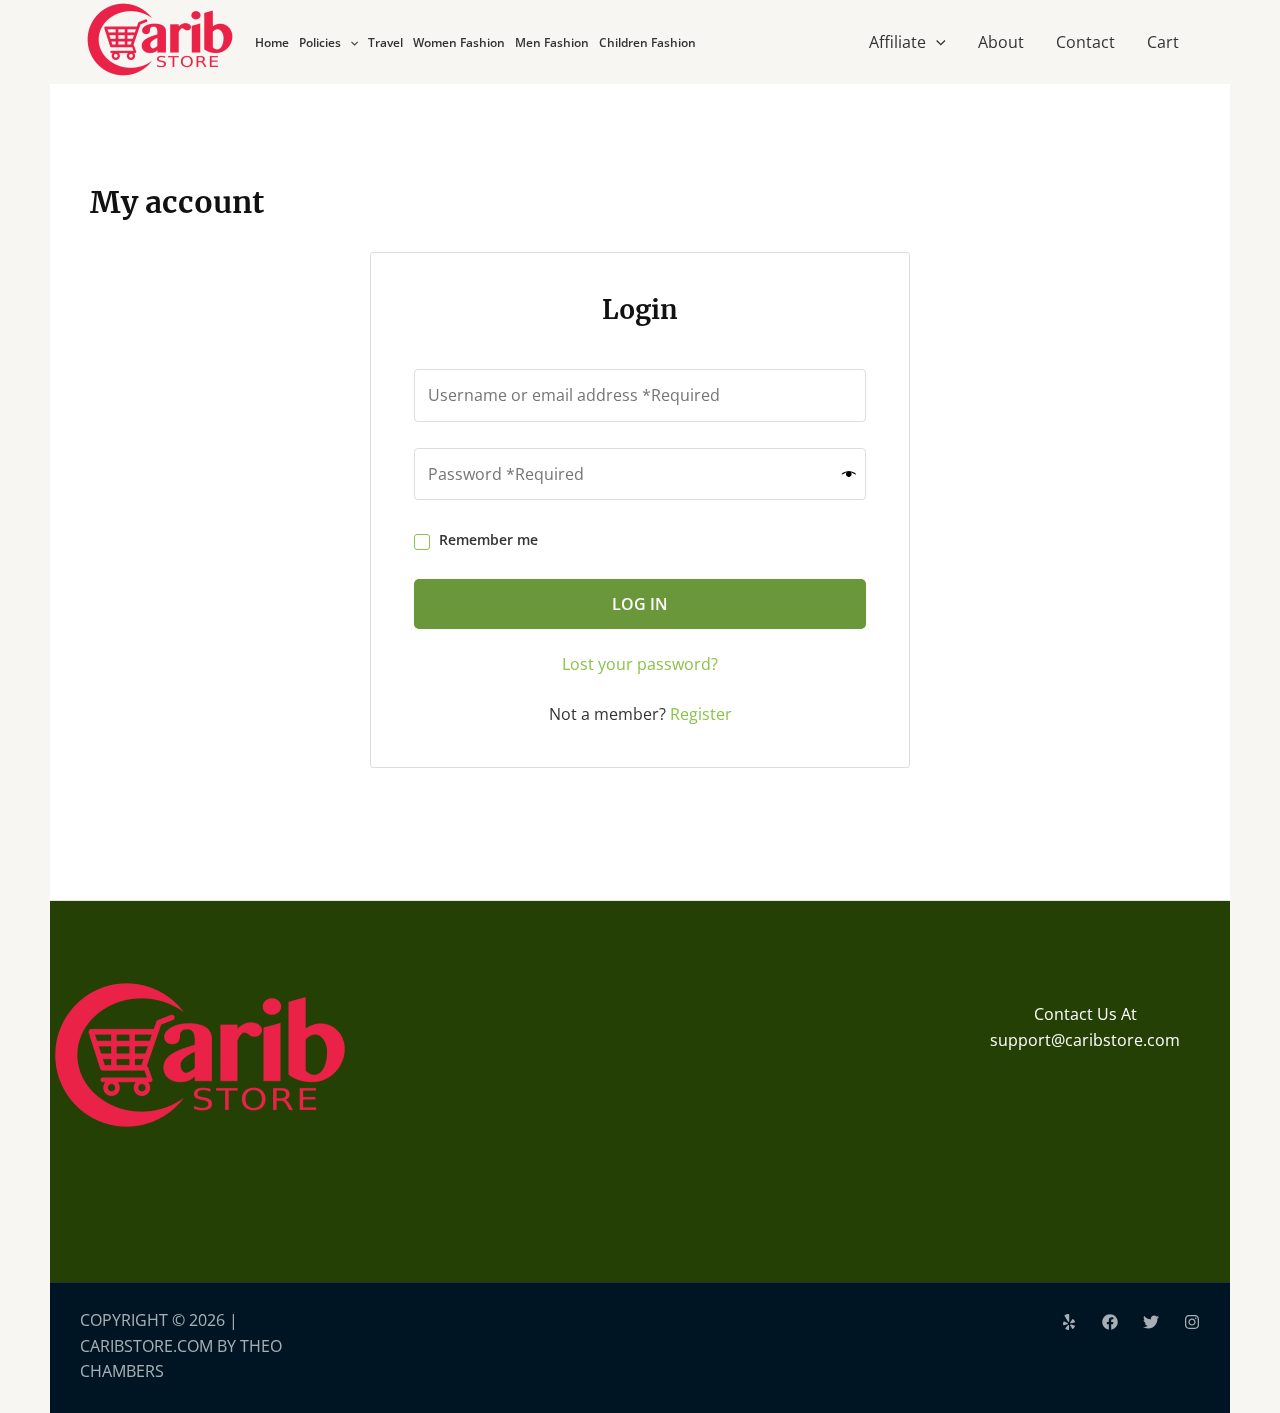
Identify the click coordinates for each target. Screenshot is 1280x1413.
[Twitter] (1151, 1322)
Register (701, 714)
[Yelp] (1069, 1322)
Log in (640, 604)
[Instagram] (1192, 1322)
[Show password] (849, 473)
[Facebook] (1110, 1322)
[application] (349, 42)
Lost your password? (640, 664)
